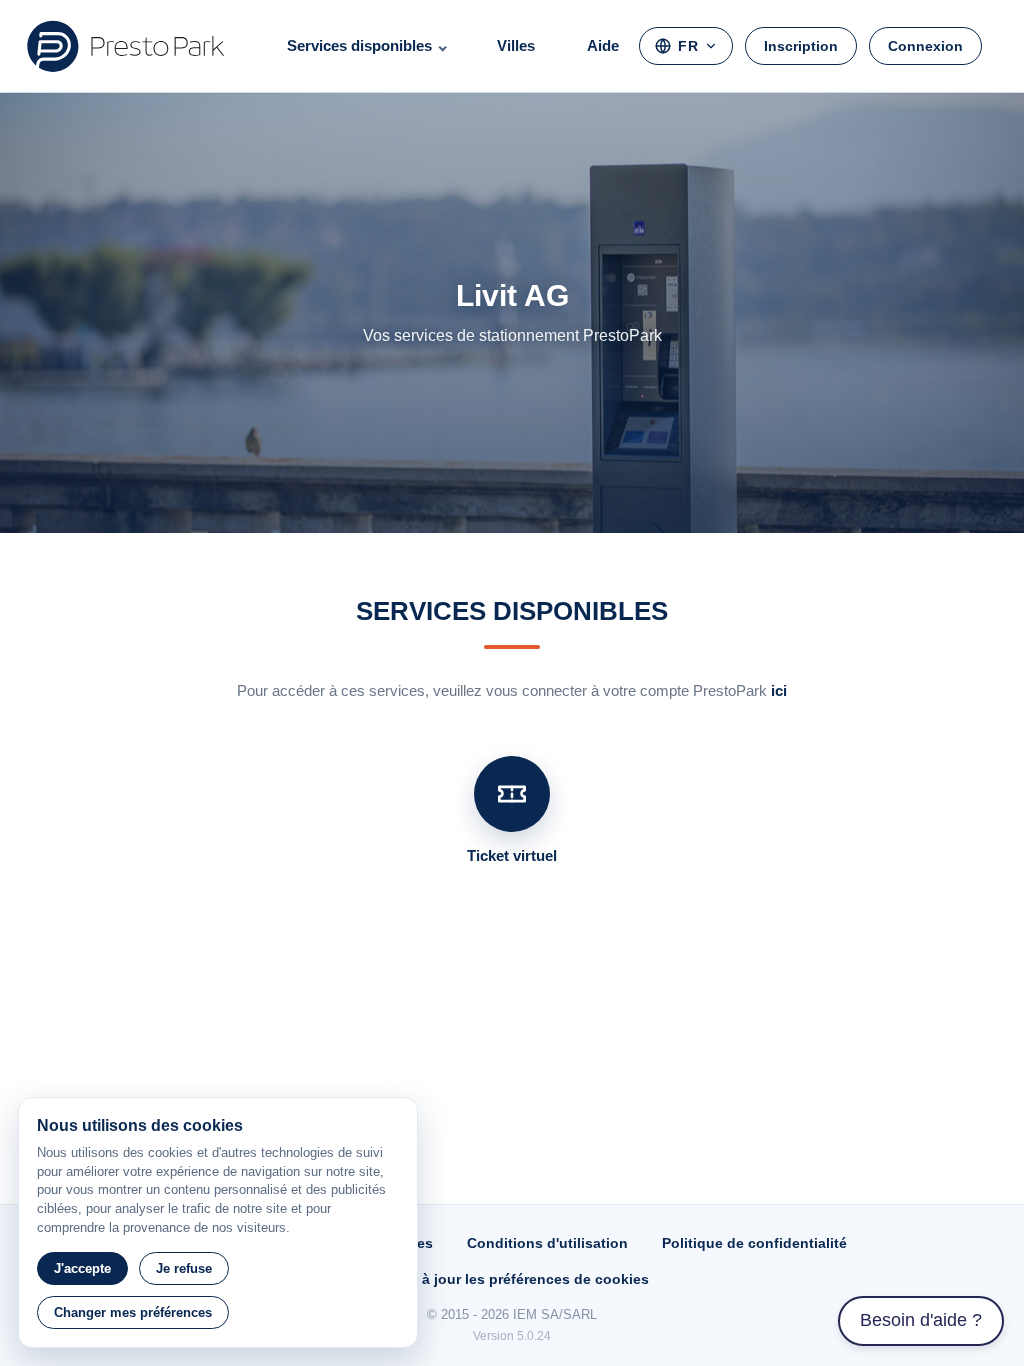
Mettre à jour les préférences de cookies (512, 1279)
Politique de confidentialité (754, 1243)
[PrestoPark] (126, 46)
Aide (603, 45)
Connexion (925, 46)
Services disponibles (359, 45)
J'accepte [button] (82, 1268)
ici (779, 690)
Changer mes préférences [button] (133, 1312)
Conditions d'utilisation (547, 1243)
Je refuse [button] (184, 1268)
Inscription (801, 46)
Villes (516, 45)
